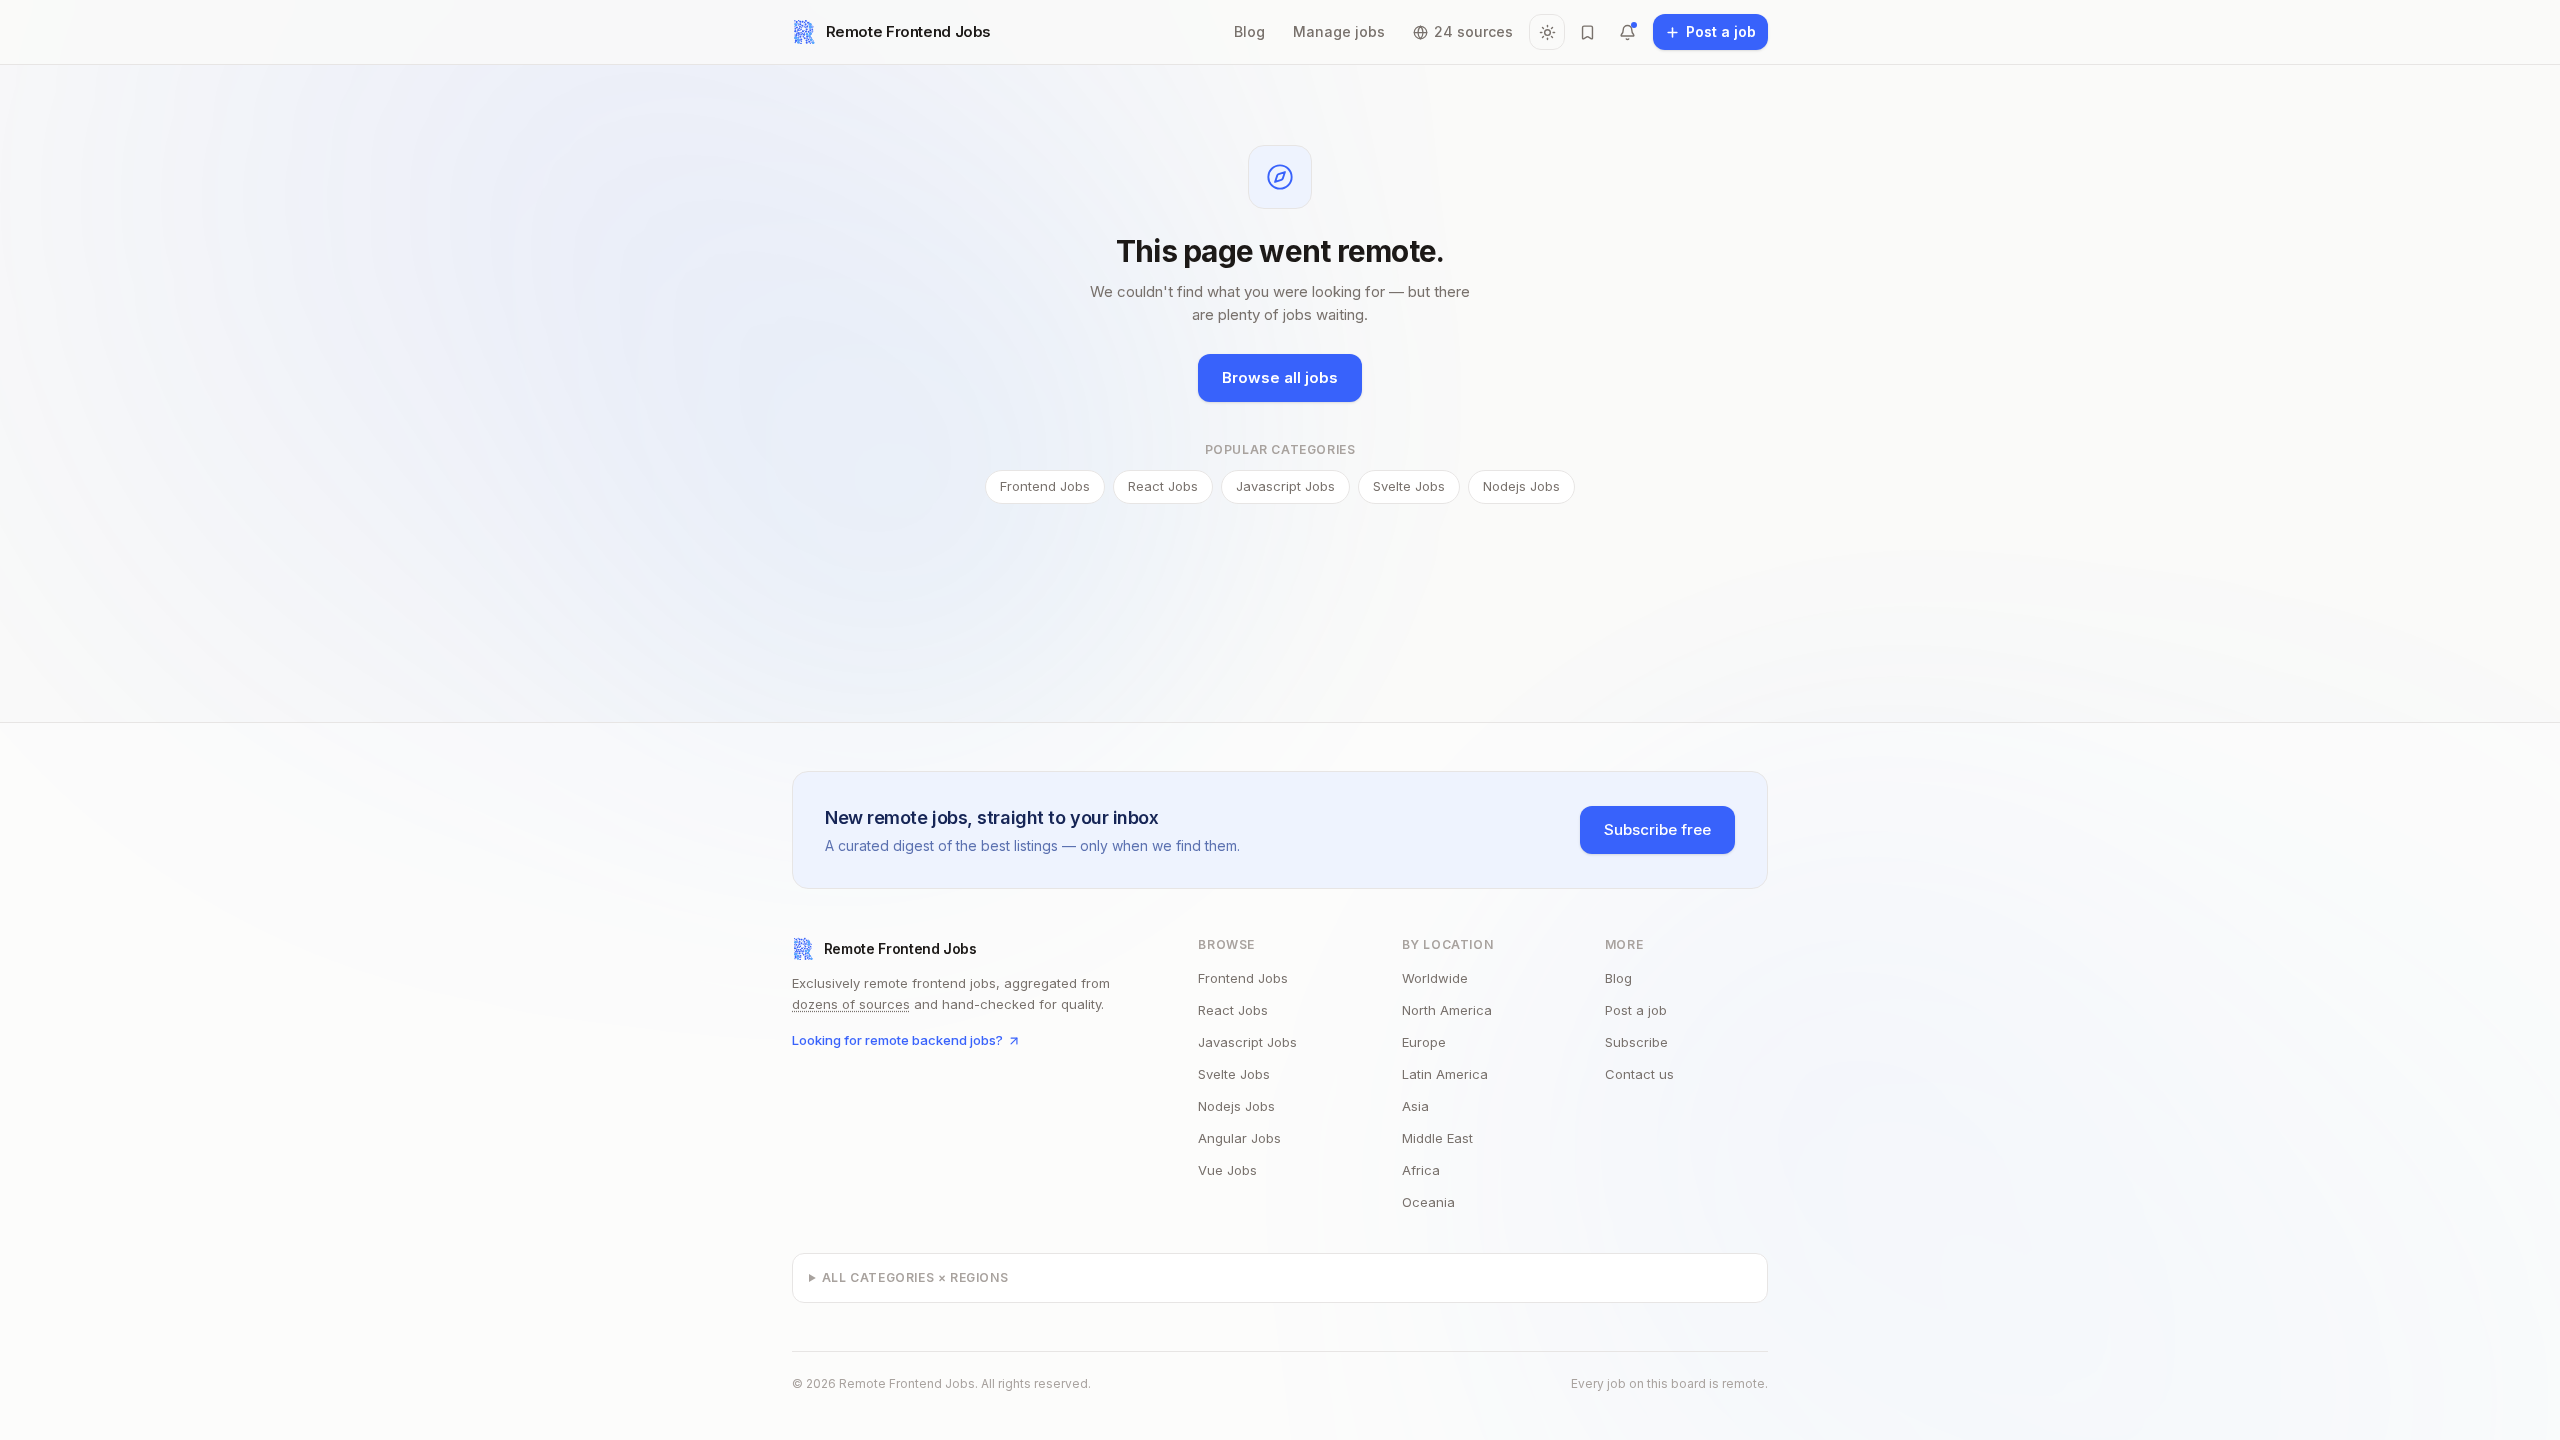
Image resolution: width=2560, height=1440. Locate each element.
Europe (1424, 1042)
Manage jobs (1339, 31)
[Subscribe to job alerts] (1627, 32)
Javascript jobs (1285, 486)
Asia (1415, 1106)
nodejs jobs (1236, 1106)
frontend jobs (1243, 978)
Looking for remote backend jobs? (897, 1040)
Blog (1249, 31)
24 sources (1473, 31)
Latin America (1445, 1074)
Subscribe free (1657, 829)
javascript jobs (1247, 1042)
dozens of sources (851, 1004)
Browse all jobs (1280, 377)
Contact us (1639, 1074)
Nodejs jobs (1521, 486)
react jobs (1233, 1010)
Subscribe (1636, 1042)
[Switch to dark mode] (1547, 32)
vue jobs (1227, 1170)
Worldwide (1435, 978)
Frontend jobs (1045, 486)
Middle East (1437, 1138)
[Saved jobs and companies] (1587, 32)
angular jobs (1239, 1138)
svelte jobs (1234, 1074)
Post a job (1636, 1010)
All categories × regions (915, 1277)
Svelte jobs (1409, 486)
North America (1447, 1010)
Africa (1421, 1170)
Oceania (1428, 1202)
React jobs (1163, 486)
